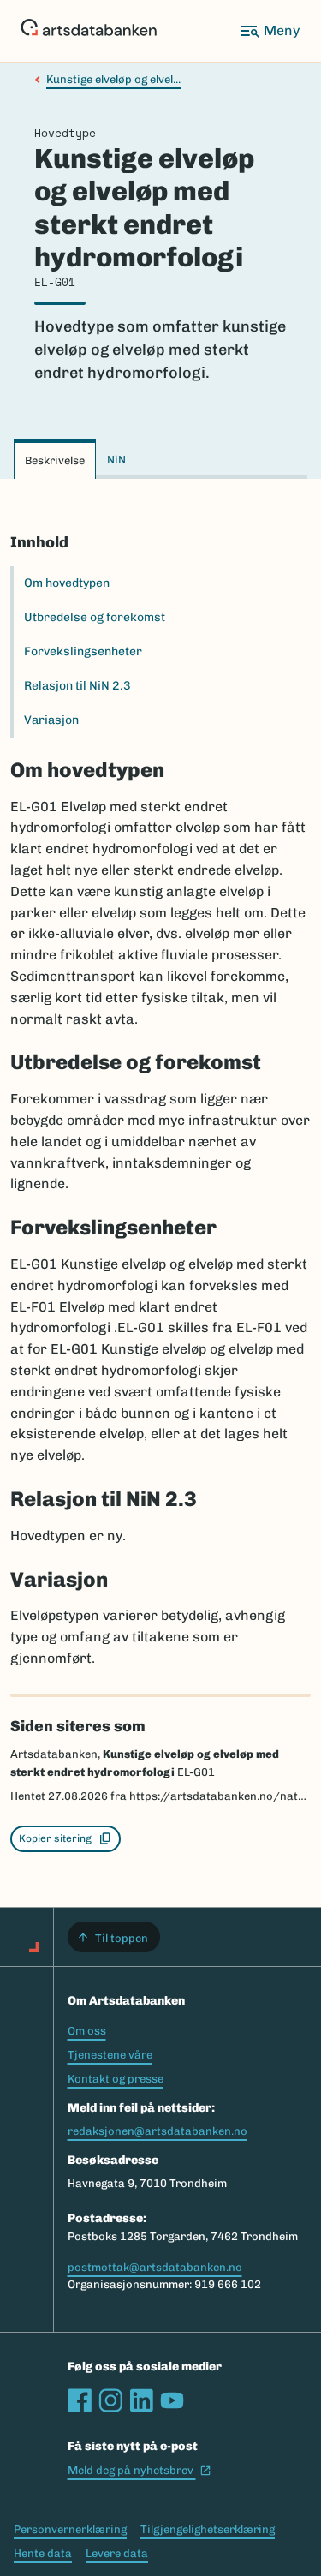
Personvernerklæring (70, 2529)
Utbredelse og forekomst (95, 617)
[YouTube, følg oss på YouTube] (172, 2400)
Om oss (87, 2031)
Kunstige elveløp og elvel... (113, 79)
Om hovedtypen (67, 583)
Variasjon (51, 720)
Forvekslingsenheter (83, 651)
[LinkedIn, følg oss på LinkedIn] (141, 2400)
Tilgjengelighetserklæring (208, 2529)
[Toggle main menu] (270, 31)
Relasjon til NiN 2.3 (77, 686)
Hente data (43, 2553)
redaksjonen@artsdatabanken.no (158, 2131)
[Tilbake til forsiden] (89, 31)
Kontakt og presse (116, 2079)
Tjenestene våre (110, 2055)
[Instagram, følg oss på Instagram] (110, 2400)
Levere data (117, 2553)
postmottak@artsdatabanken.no (155, 2267)
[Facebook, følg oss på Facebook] (80, 2400)
